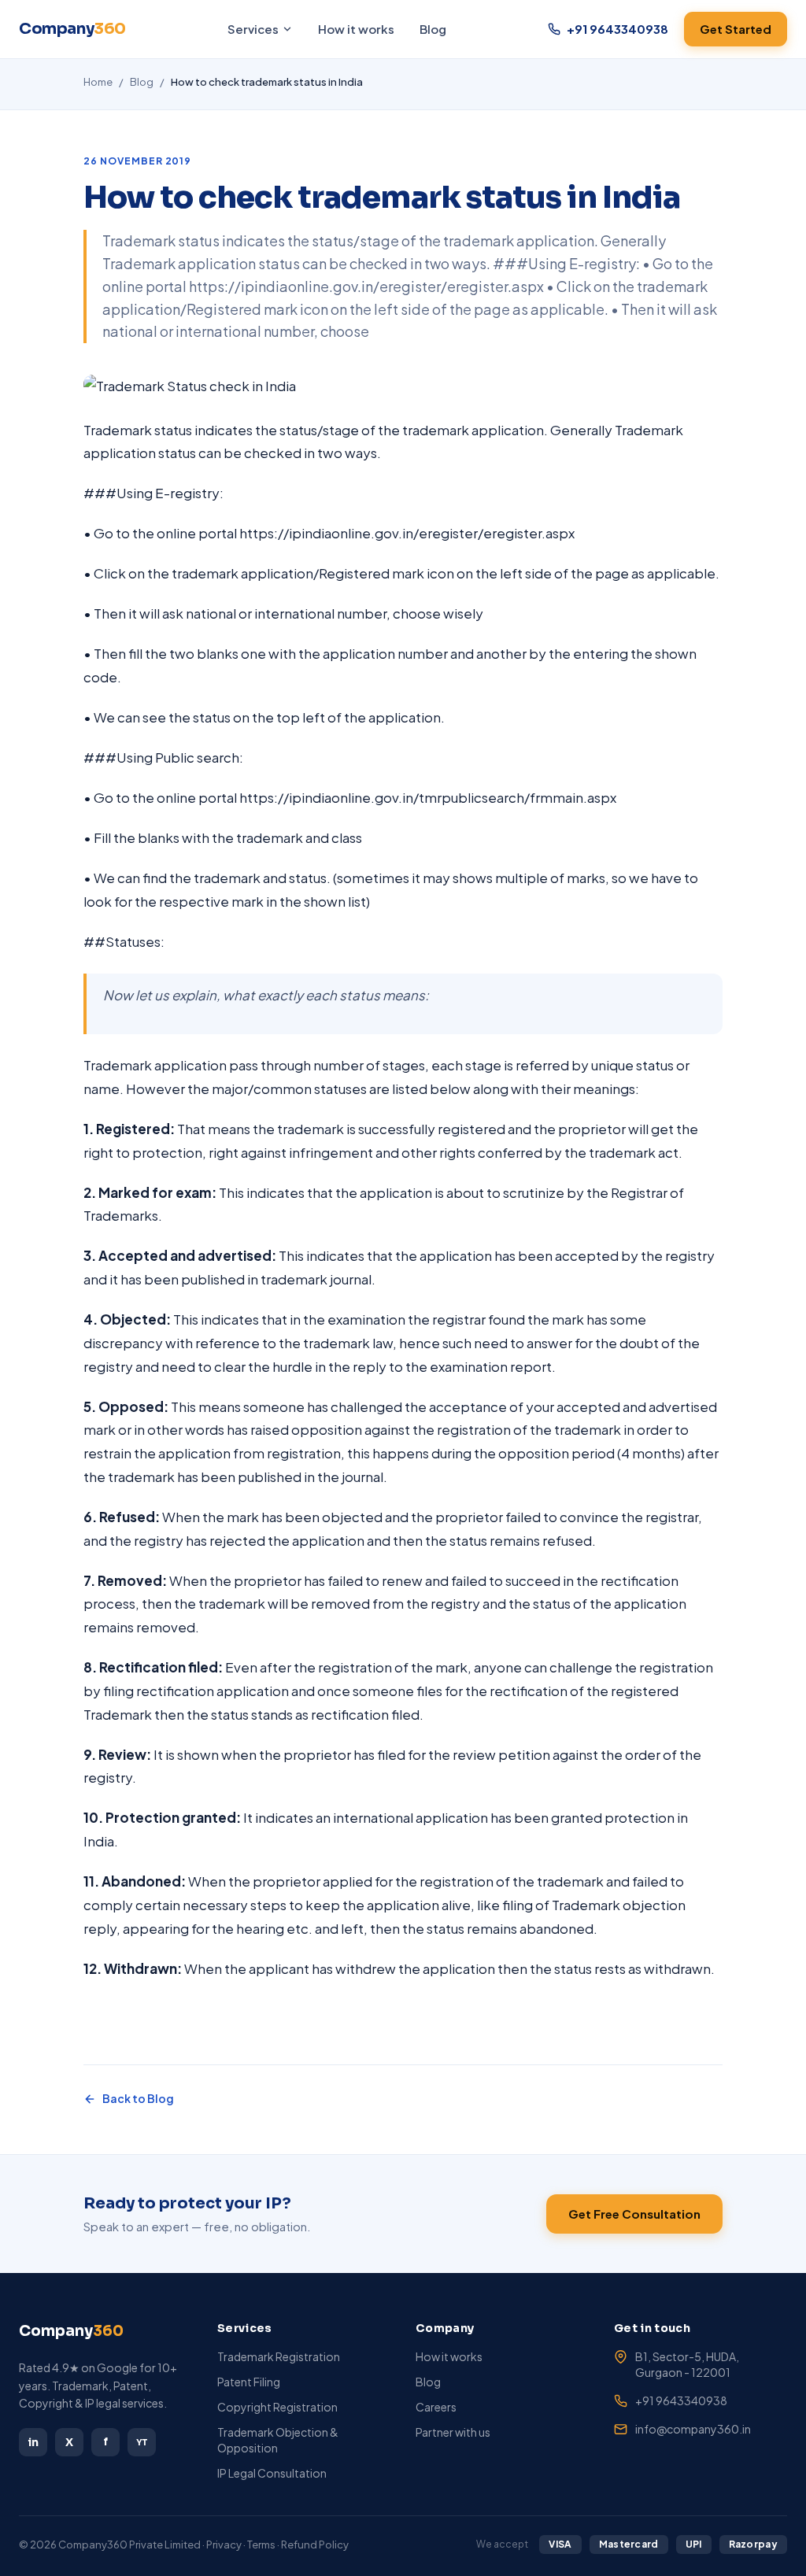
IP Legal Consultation (272, 2473)
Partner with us (453, 2432)
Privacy (224, 2545)
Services (253, 29)
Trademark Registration (279, 2356)
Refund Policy (315, 2545)
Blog (433, 29)
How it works (356, 29)
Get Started (736, 29)
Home (98, 82)
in (33, 2442)
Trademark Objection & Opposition (278, 2440)
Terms (261, 2545)
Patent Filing (249, 2382)
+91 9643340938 (681, 2400)
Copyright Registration (277, 2407)
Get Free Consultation (634, 2214)
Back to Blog (138, 2098)
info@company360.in (693, 2429)
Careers (436, 2407)
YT (142, 2442)
